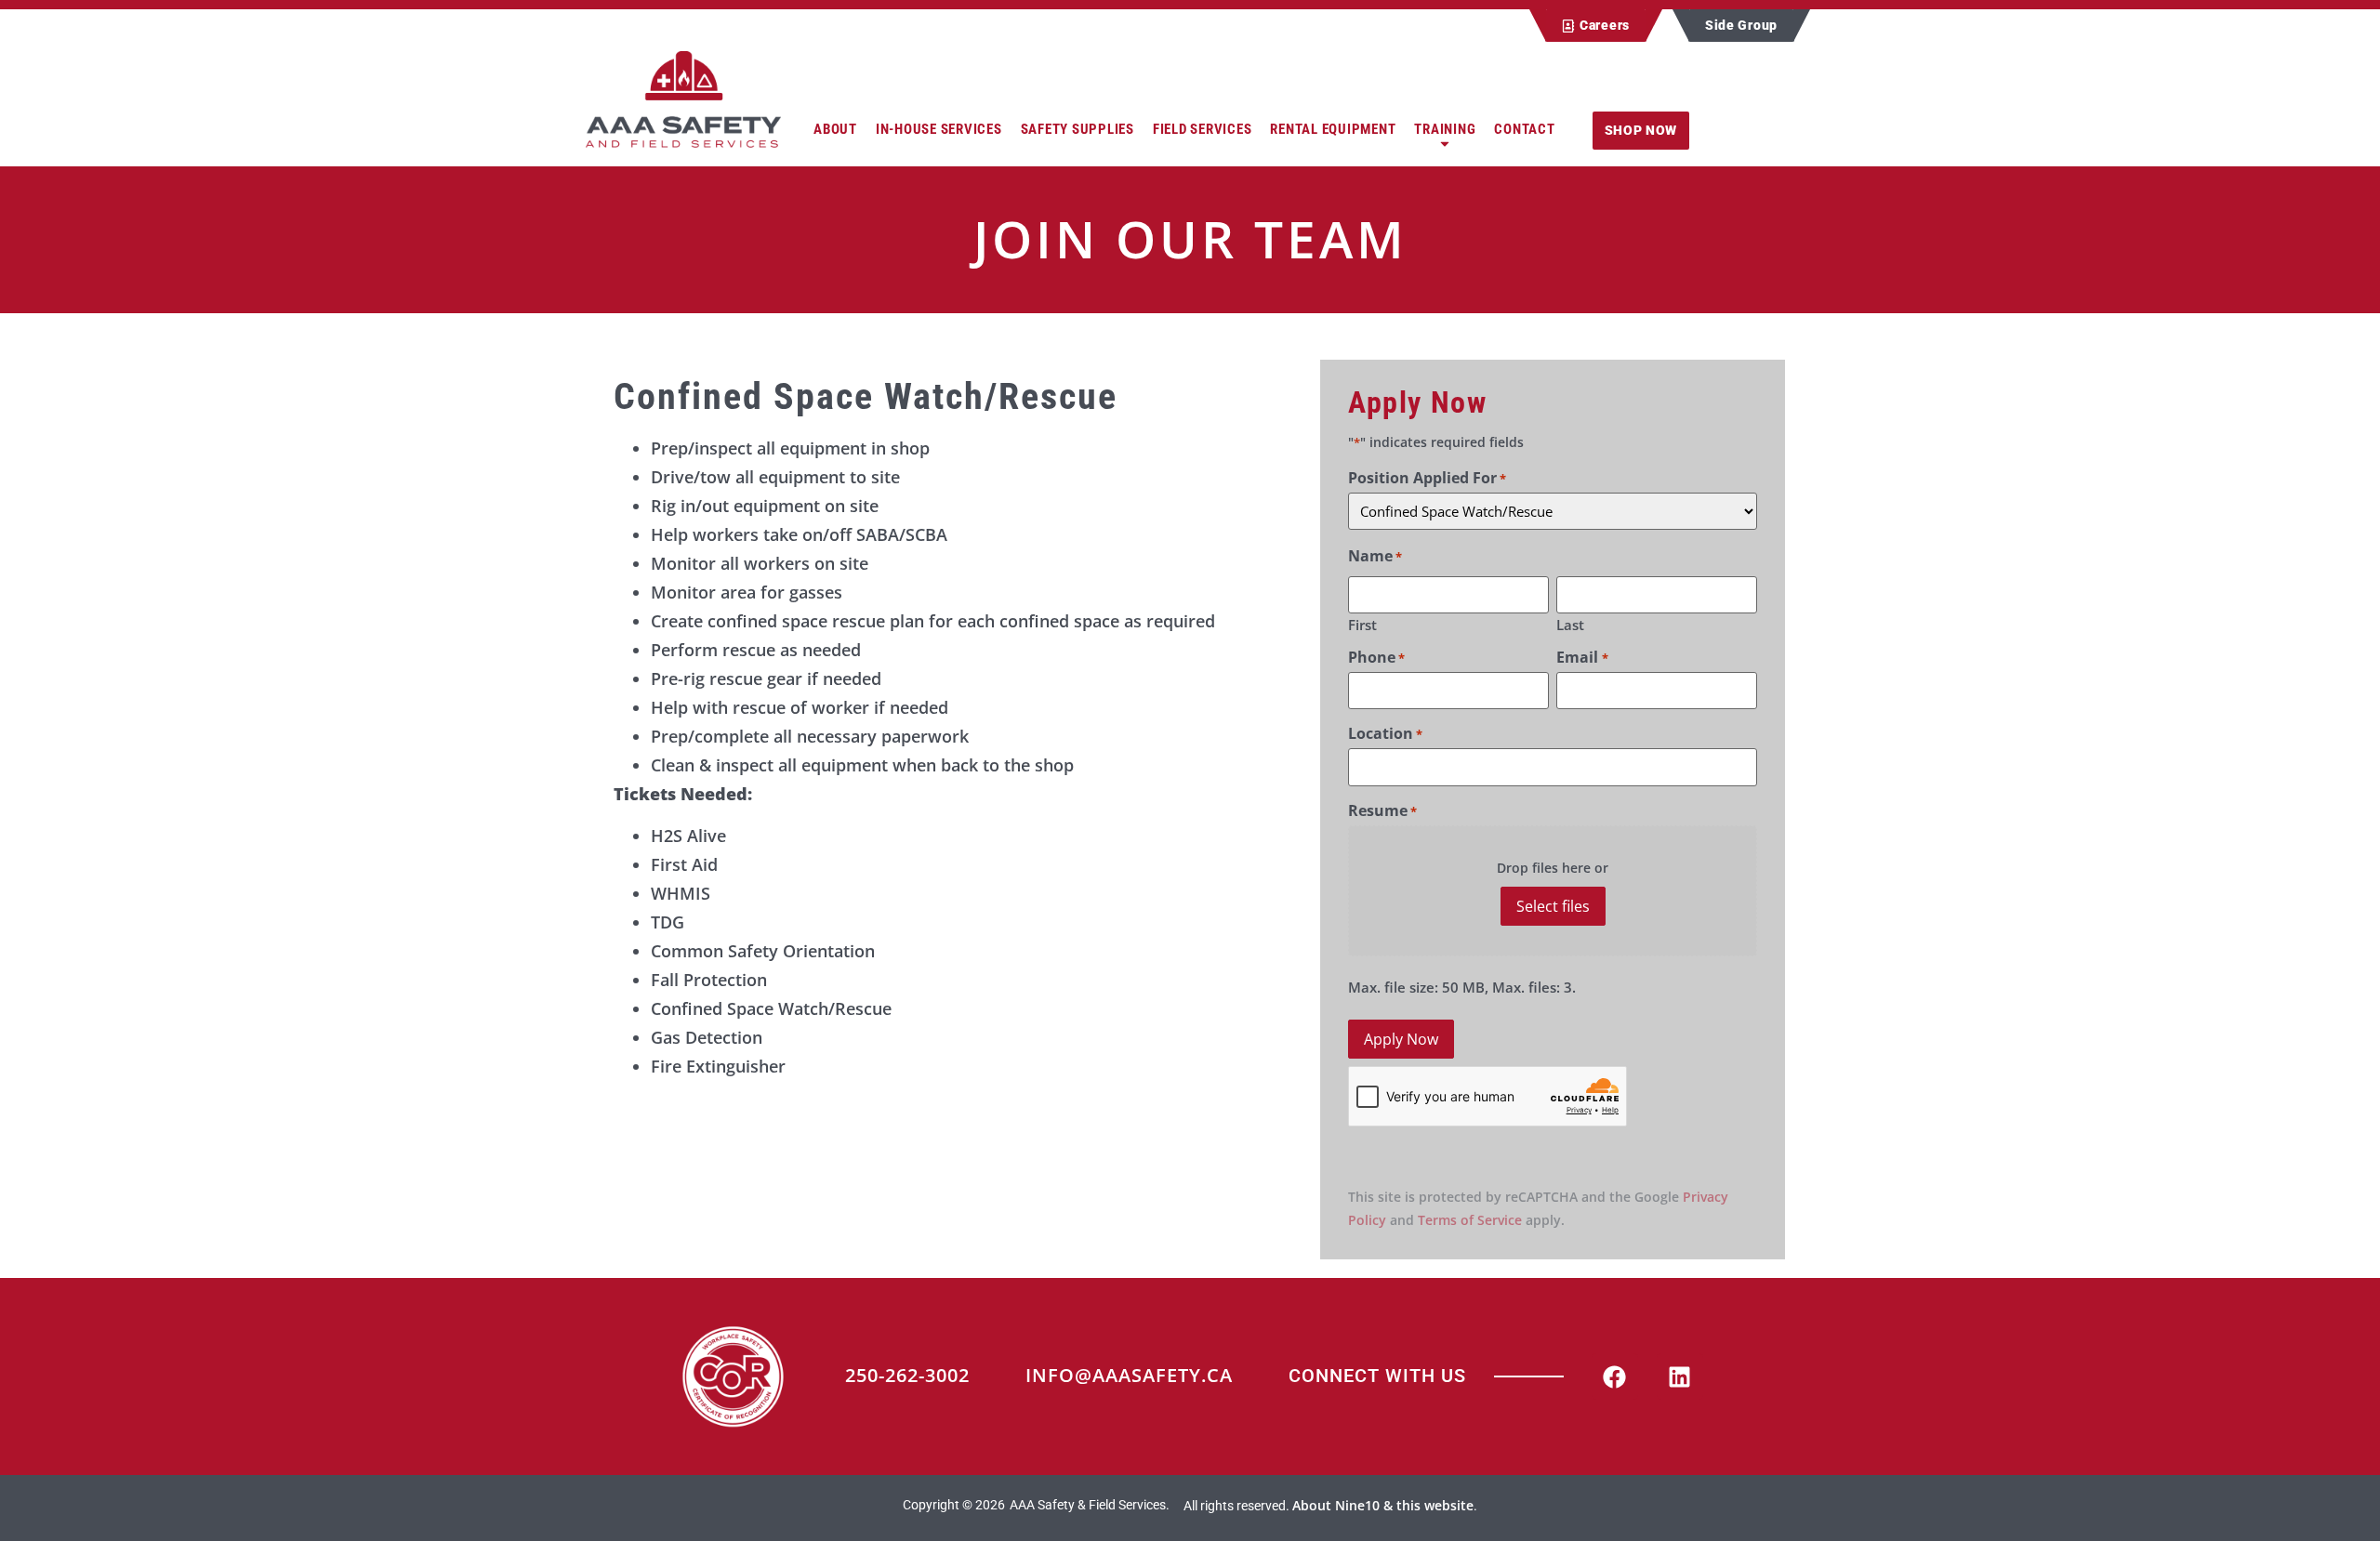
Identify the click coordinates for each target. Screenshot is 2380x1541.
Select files (1553, 906)
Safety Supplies (1078, 129)
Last (1570, 624)
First (1362, 624)
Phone (1376, 657)
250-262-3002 (907, 1375)
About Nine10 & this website (1383, 1505)
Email (1582, 657)
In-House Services (939, 129)
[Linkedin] (1680, 1376)
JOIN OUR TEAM (1190, 238)
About (835, 129)
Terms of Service (1470, 1220)
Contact (1524, 129)
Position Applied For (1427, 478)
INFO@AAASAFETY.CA (1129, 1375)
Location (1385, 733)
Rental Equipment (1333, 129)
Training (1445, 129)
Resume (1382, 810)
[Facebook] (1615, 1376)
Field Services (1203, 129)
